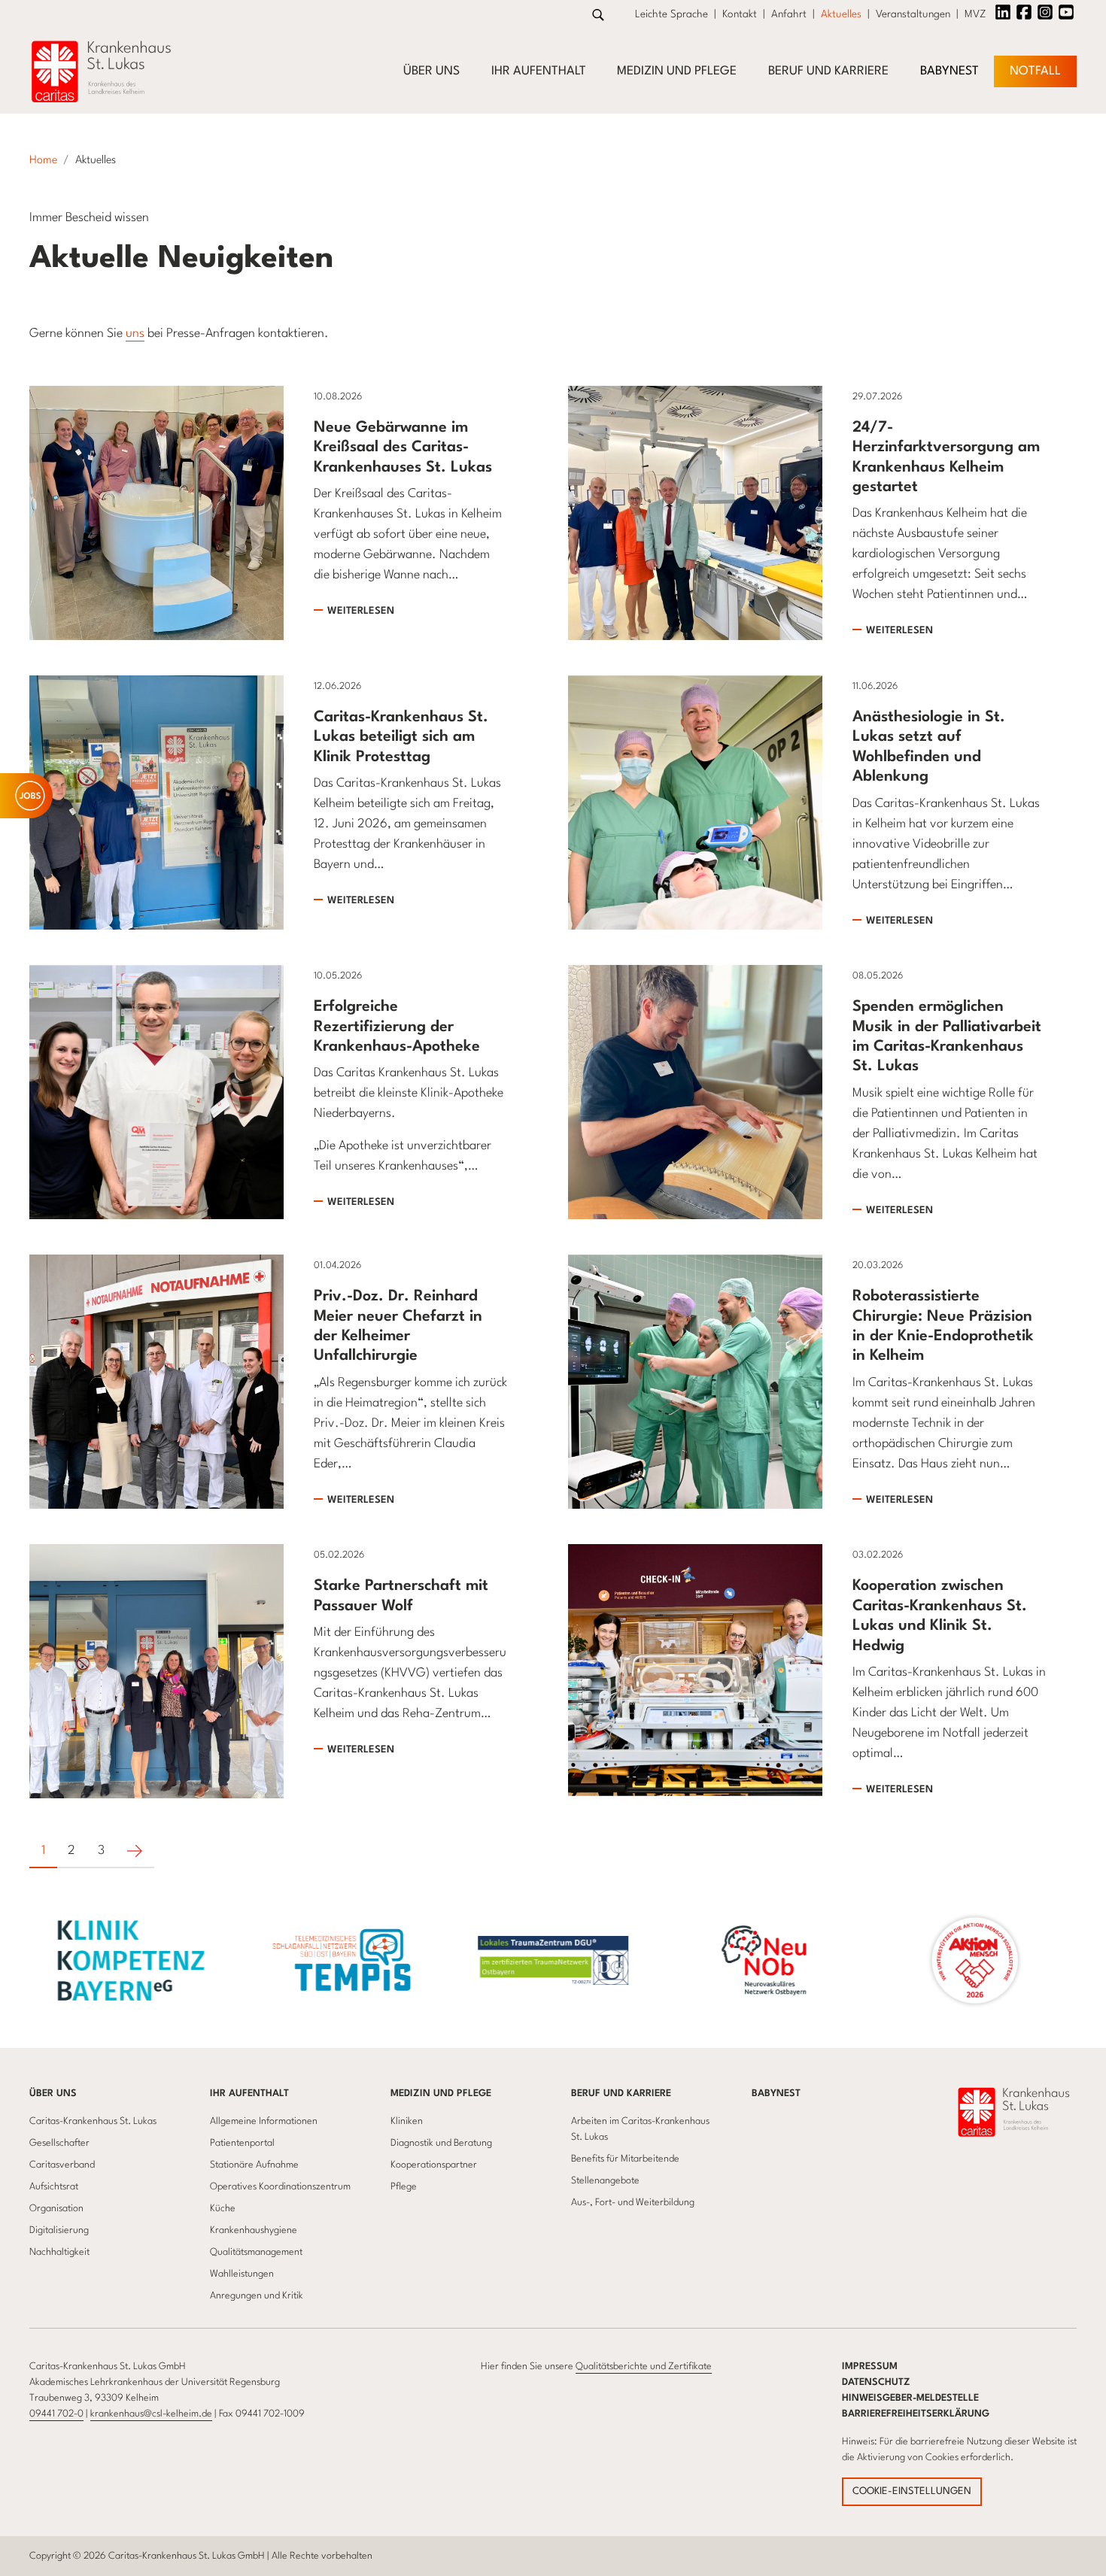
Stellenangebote (605, 2181)
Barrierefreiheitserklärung (916, 2414)
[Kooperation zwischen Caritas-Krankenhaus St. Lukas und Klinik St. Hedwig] (695, 1671)
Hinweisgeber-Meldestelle (910, 2398)
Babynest (950, 71)
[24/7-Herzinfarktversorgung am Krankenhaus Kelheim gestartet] (695, 512)
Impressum (870, 2367)
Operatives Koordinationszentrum (280, 2187)
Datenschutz (876, 2382)
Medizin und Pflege (677, 71)
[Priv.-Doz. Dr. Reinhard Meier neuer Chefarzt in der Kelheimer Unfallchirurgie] (156, 1381)
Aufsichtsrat (54, 2187)
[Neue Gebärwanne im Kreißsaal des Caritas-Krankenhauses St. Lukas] (156, 512)
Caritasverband (62, 2165)
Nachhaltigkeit (59, 2252)
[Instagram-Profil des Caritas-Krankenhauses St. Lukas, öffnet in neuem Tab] (1045, 12)
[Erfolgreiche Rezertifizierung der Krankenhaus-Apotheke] (156, 1092)
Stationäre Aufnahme (254, 2165)
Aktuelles (841, 14)
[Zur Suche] (598, 15)
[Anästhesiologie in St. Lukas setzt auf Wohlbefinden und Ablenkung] (695, 802)
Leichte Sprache (671, 14)
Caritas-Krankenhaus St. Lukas (93, 2121)
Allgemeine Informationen (264, 2121)
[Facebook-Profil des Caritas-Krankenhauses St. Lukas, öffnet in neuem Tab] (1024, 12)
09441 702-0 (56, 2414)
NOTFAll (1035, 71)
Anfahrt (789, 14)
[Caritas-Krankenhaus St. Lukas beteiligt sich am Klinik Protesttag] (156, 802)
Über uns (431, 71)
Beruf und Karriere (828, 71)
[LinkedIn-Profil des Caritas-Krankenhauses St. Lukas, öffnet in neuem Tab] (1003, 12)
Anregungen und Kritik (257, 2296)
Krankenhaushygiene (254, 2230)
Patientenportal (242, 2143)
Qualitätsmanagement (256, 2252)
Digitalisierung (59, 2230)
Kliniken (407, 2121)
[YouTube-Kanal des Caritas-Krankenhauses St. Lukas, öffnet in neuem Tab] (1066, 12)
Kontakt (740, 14)
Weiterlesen (361, 611)
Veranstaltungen (913, 14)
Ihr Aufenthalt (539, 71)
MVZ (975, 14)
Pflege (404, 2187)
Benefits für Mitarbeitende (625, 2159)
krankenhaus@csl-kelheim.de (151, 2414)
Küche (223, 2209)
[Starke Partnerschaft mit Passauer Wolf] (156, 1671)
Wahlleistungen (242, 2274)
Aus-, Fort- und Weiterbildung (633, 2203)
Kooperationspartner (434, 2165)
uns (135, 334)
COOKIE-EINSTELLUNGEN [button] (912, 2491)
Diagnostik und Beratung (441, 2143)
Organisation (56, 2209)
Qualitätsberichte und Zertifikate (644, 2367)
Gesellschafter (59, 2143)
